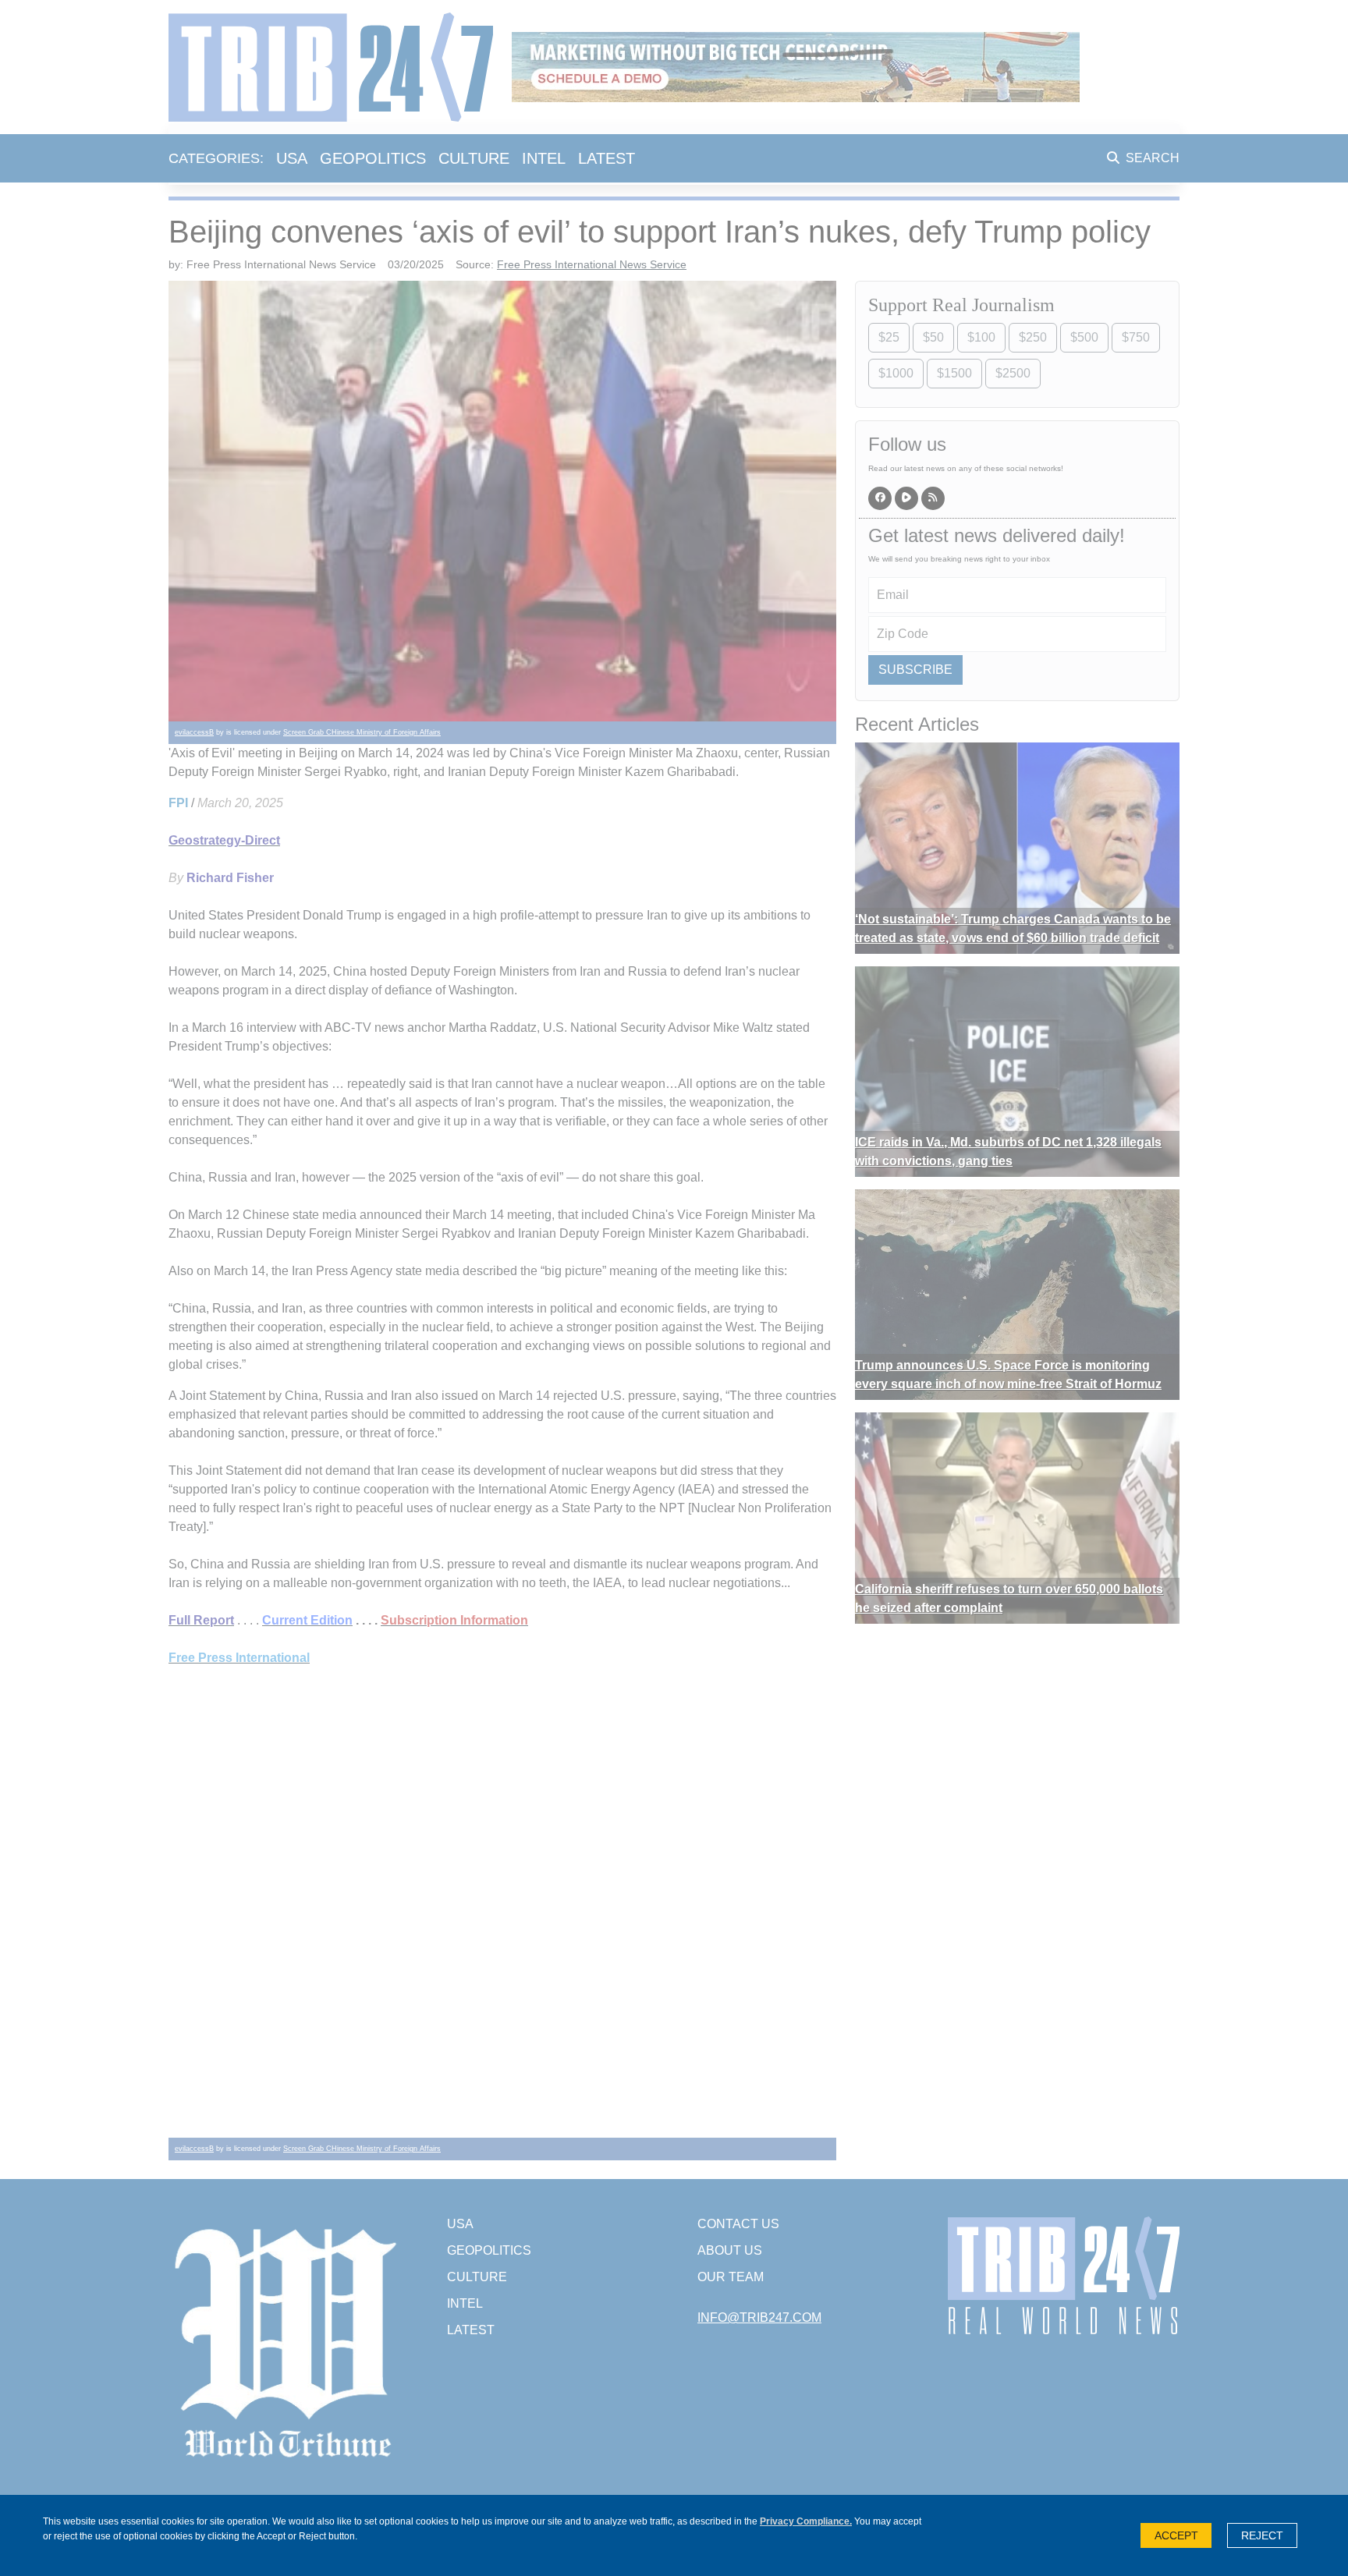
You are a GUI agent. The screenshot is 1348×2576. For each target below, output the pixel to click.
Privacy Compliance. (806, 2521)
